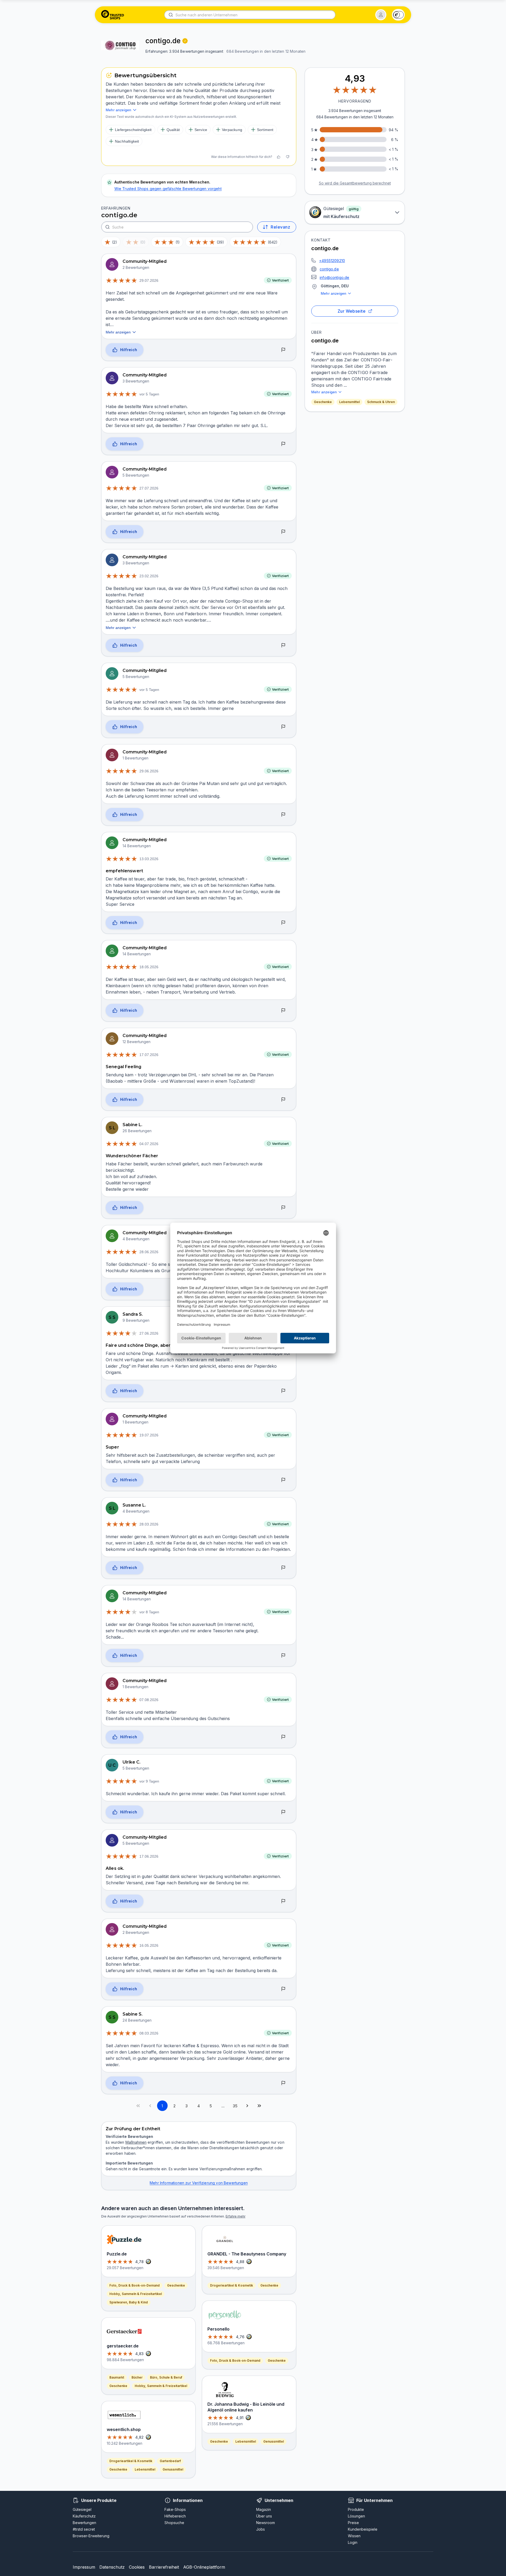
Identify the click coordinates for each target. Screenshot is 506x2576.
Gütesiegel (82, 2509)
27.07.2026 (149, 488)
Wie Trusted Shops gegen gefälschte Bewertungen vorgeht (168, 189)
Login (353, 2542)
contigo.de (329, 269)
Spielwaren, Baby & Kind (129, 2302)
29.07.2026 (149, 280)
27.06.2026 (149, 1333)
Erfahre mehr (235, 2216)
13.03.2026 (149, 859)
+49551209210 (332, 261)
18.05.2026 (149, 967)
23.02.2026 (149, 576)
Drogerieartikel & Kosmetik (131, 2461)
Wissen (354, 2536)
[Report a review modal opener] (283, 350)
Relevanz (280, 227)
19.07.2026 (149, 1435)
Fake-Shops (175, 2509)
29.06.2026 (149, 771)
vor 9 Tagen (149, 1781)
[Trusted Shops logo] (113, 15)
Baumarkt (117, 2377)
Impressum (84, 2567)
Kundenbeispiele (363, 2529)
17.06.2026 (149, 1856)
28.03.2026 (149, 1524)
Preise (353, 2523)
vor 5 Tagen (149, 394)
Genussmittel (173, 2469)
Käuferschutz (84, 2516)
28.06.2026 (149, 1252)
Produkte (356, 2509)
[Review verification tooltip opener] (185, 41)
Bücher (137, 2377)
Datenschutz (112, 2567)
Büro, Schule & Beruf (166, 2377)
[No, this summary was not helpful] (288, 157)
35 (235, 2106)
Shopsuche (174, 2523)
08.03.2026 (149, 2033)
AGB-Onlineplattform (204, 2567)
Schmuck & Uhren (381, 402)
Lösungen (356, 2516)
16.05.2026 (149, 1945)
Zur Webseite (352, 311)
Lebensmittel (349, 402)
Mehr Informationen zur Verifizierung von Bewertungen (199, 2183)
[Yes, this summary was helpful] (279, 157)
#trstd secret (84, 2529)
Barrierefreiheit (164, 2567)
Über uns (264, 2516)
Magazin (264, 2509)
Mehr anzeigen (334, 293)
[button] (381, 15)
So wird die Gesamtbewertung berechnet (355, 183)
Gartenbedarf (170, 2461)
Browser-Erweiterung (91, 2536)
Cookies (137, 2567)
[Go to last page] (259, 2106)
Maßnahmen (136, 2142)
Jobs (261, 2529)
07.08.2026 (149, 1700)
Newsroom (266, 2523)
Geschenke (323, 402)
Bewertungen (84, 2523)
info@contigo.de (335, 277)
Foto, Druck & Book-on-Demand (135, 2285)
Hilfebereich (175, 2516)
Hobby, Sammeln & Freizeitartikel (136, 2294)
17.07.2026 (149, 1055)
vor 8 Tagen (149, 1612)
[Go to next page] (247, 2106)
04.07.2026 (149, 1144)
